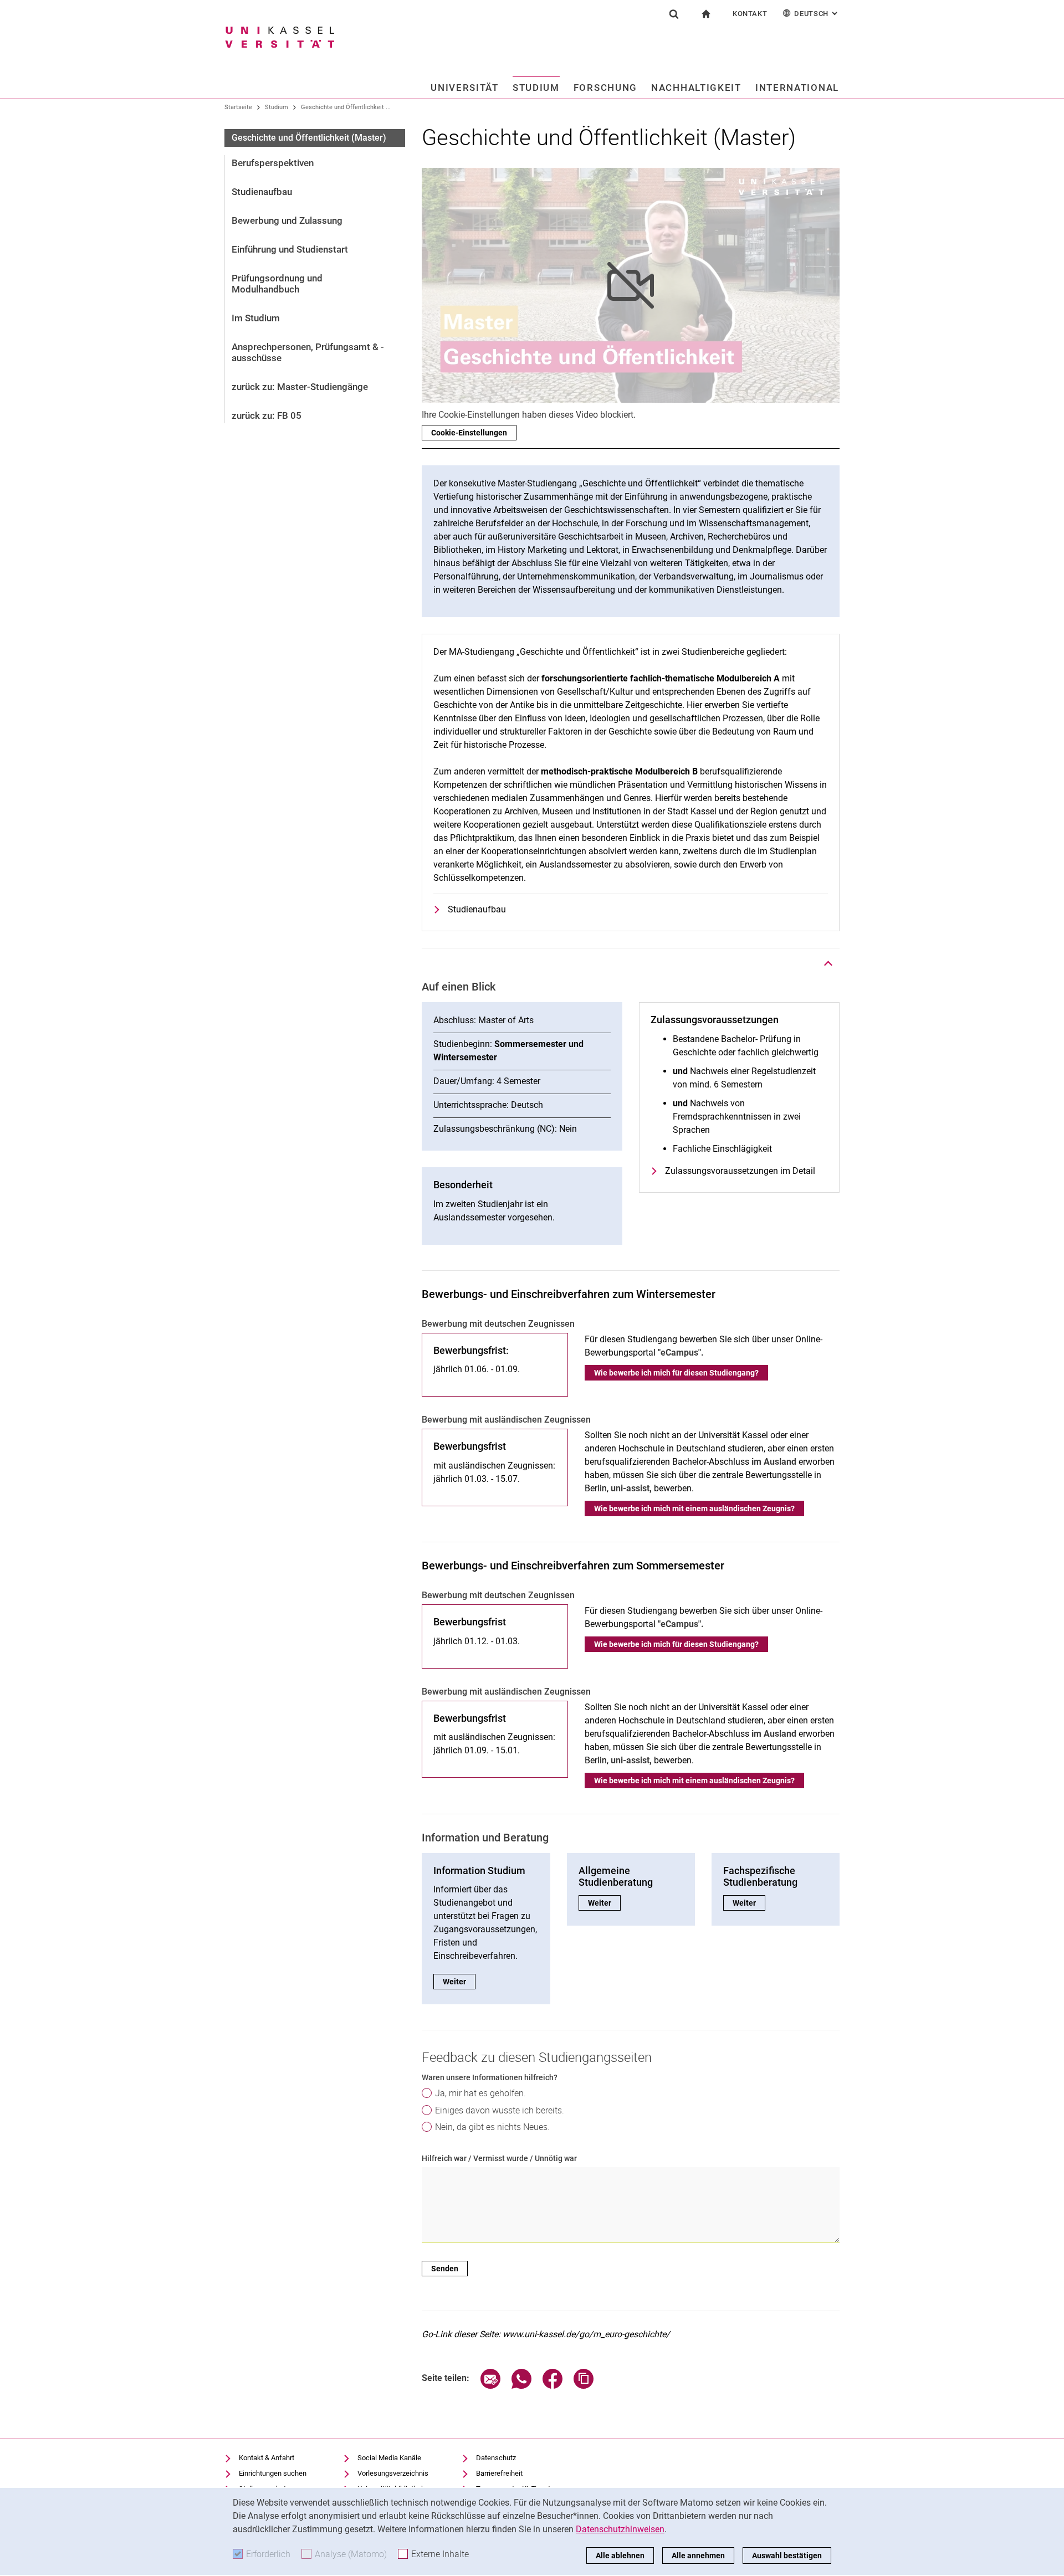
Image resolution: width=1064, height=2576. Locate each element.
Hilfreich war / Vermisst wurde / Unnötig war (499, 2158)
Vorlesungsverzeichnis (393, 2473)
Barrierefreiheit (499, 2473)
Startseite (238, 107)
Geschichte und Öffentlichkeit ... (346, 107)
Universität (465, 88)
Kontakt (750, 14)
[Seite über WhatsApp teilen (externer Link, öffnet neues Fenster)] (521, 2386)
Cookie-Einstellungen (469, 433)
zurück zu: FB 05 (267, 415)
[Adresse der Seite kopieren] (584, 2386)
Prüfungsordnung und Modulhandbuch (277, 284)
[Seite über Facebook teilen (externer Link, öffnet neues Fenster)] (553, 2386)
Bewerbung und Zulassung (287, 220)
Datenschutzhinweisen (620, 2529)
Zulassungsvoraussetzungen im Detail (740, 1171)
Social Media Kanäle (389, 2458)
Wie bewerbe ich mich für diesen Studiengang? (676, 1373)
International (797, 88)
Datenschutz (496, 2458)
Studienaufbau (262, 192)
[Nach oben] (828, 963)
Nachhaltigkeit (696, 88)
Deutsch (817, 14)
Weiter (459, 1982)
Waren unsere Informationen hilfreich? (490, 2077)
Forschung (605, 88)
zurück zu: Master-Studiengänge (300, 387)
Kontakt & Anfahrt (267, 2458)
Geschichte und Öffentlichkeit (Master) (309, 138)
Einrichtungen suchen (273, 2473)
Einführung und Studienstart (290, 249)
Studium (536, 88)
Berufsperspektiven (273, 163)
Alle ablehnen (620, 2556)
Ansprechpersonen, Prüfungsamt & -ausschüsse (308, 352)
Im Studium (256, 318)
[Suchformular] (674, 14)
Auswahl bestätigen (787, 2556)
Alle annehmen (698, 2556)
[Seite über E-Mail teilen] (490, 2386)
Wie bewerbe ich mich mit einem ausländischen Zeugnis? (694, 1508)
